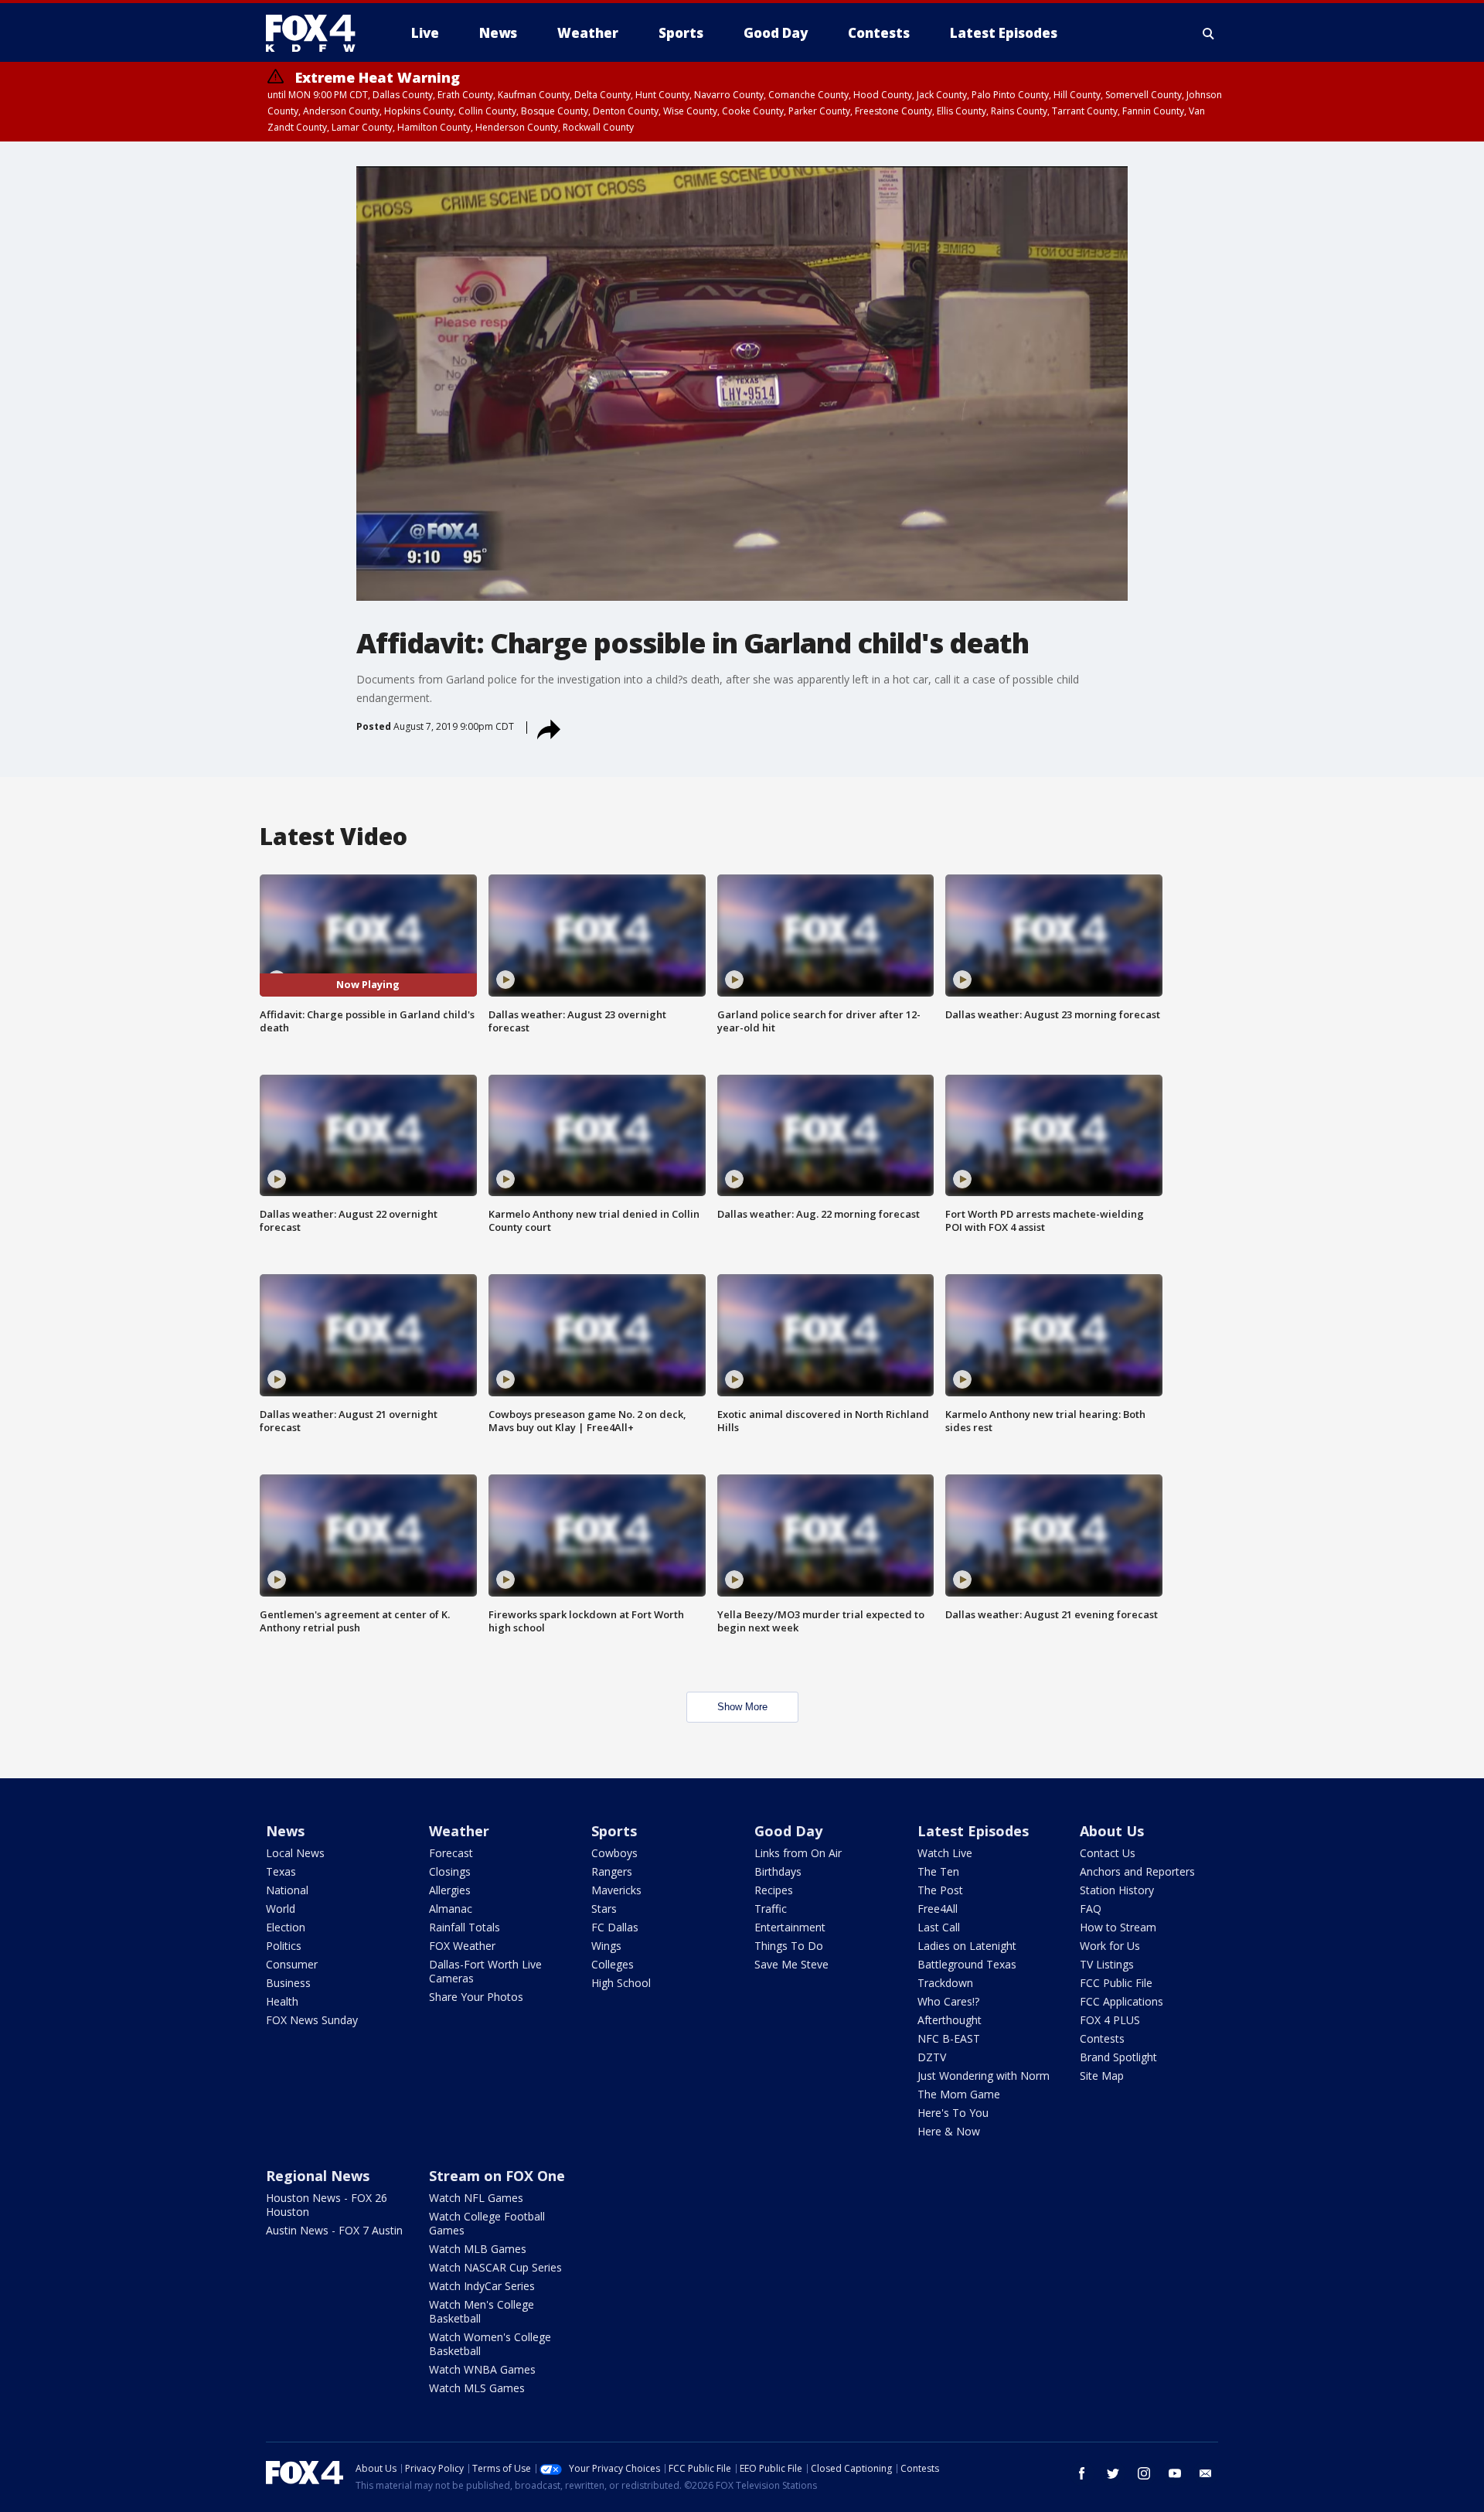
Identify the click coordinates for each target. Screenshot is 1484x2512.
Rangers (612, 1871)
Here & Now (949, 2131)
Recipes (774, 1890)
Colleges (613, 1964)
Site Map (1102, 2076)
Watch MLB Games (478, 2249)
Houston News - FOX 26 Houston (327, 2205)
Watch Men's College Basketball (482, 2311)
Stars (604, 1909)
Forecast (451, 1853)
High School (621, 1983)
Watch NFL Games (476, 2198)
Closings (450, 1871)
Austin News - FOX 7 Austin (334, 2230)
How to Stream (1118, 1927)
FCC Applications (1122, 2001)
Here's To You (953, 2113)
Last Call (939, 1927)
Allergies (450, 1890)
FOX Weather (462, 1946)
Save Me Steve (791, 1964)
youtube (1175, 2473)
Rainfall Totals (465, 1927)
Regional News (318, 2176)
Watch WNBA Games (482, 2369)
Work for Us (1110, 1946)
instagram (1144, 2473)
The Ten (938, 1871)
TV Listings (1107, 1964)
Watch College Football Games (487, 2223)
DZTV (932, 2057)
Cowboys (614, 1853)
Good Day (788, 1831)
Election (286, 1927)
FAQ (1091, 1909)
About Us (1112, 1831)
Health (282, 2001)
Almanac (451, 1909)
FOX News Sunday (312, 2020)
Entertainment (790, 1927)
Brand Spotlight (1118, 2057)
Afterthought (950, 2020)
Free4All (938, 1909)
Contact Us (1108, 1853)
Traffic (771, 1909)
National (287, 1890)
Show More (742, 1707)
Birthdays (778, 1871)
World (281, 1909)
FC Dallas (615, 1927)
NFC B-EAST (949, 2038)
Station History (1117, 1890)
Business (288, 1983)
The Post (940, 1890)
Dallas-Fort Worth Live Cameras (485, 1971)
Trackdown (945, 1983)
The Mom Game (959, 2094)
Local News (295, 1853)
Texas (281, 1871)
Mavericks (616, 1890)
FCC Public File (1116, 1983)
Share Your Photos (476, 1997)
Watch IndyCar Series (482, 2286)
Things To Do (789, 1946)
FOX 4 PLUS (1110, 2020)
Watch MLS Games (477, 2388)
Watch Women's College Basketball (490, 2344)
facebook (1082, 2473)
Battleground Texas (967, 1964)
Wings (606, 1946)
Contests (1102, 2038)
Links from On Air (798, 1853)
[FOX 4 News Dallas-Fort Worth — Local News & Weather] (317, 33)
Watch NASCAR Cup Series (495, 2267)
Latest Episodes (973, 1831)
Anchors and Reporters (1137, 1871)
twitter (1113, 2473)
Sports (614, 1831)
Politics (284, 1946)
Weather (459, 1831)
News (285, 1831)
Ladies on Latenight (967, 1946)
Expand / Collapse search (1209, 33)
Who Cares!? (948, 2001)
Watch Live (945, 1853)
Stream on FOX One (497, 2176)
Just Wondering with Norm (984, 2076)
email (1206, 2473)
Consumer (292, 1964)
